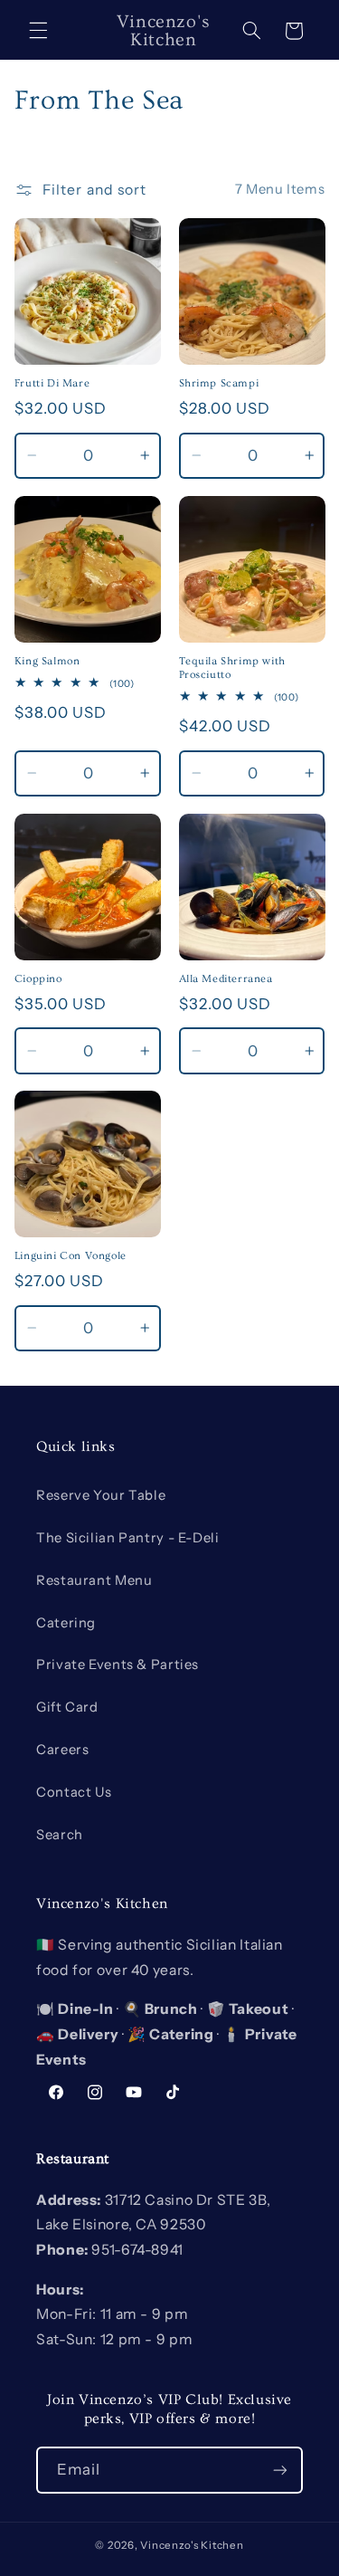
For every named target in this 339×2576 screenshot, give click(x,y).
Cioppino (38, 979)
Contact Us (74, 1792)
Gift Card (67, 1707)
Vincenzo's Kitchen (192, 2545)
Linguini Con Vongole (71, 1256)
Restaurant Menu (94, 1580)
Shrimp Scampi (219, 383)
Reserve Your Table (101, 1495)
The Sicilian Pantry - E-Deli (128, 1538)
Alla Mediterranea (226, 979)
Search (60, 1835)
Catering (66, 1623)
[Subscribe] (280, 2470)
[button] (38, 31)
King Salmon (47, 661)
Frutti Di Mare (52, 383)
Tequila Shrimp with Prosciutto (232, 668)
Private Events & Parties (118, 1665)
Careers (62, 1750)
